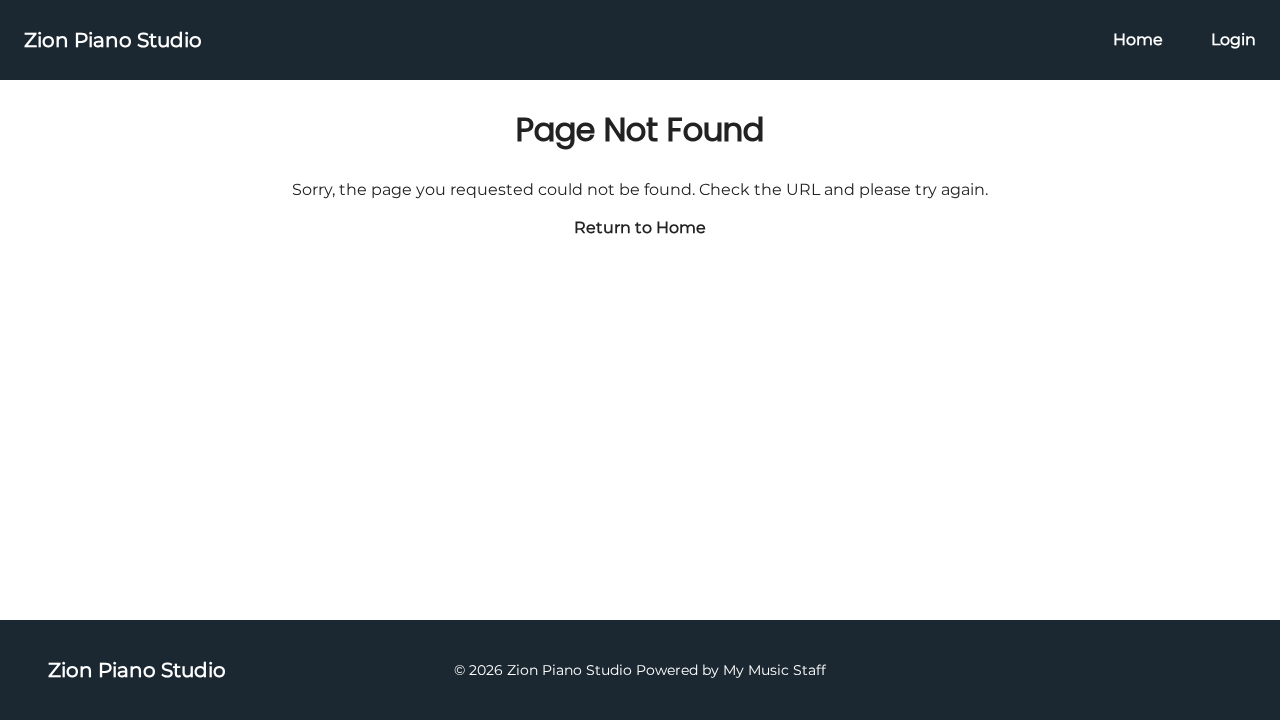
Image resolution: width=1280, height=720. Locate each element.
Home (1138, 39)
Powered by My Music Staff (731, 670)
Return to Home (640, 227)
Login (1233, 39)
